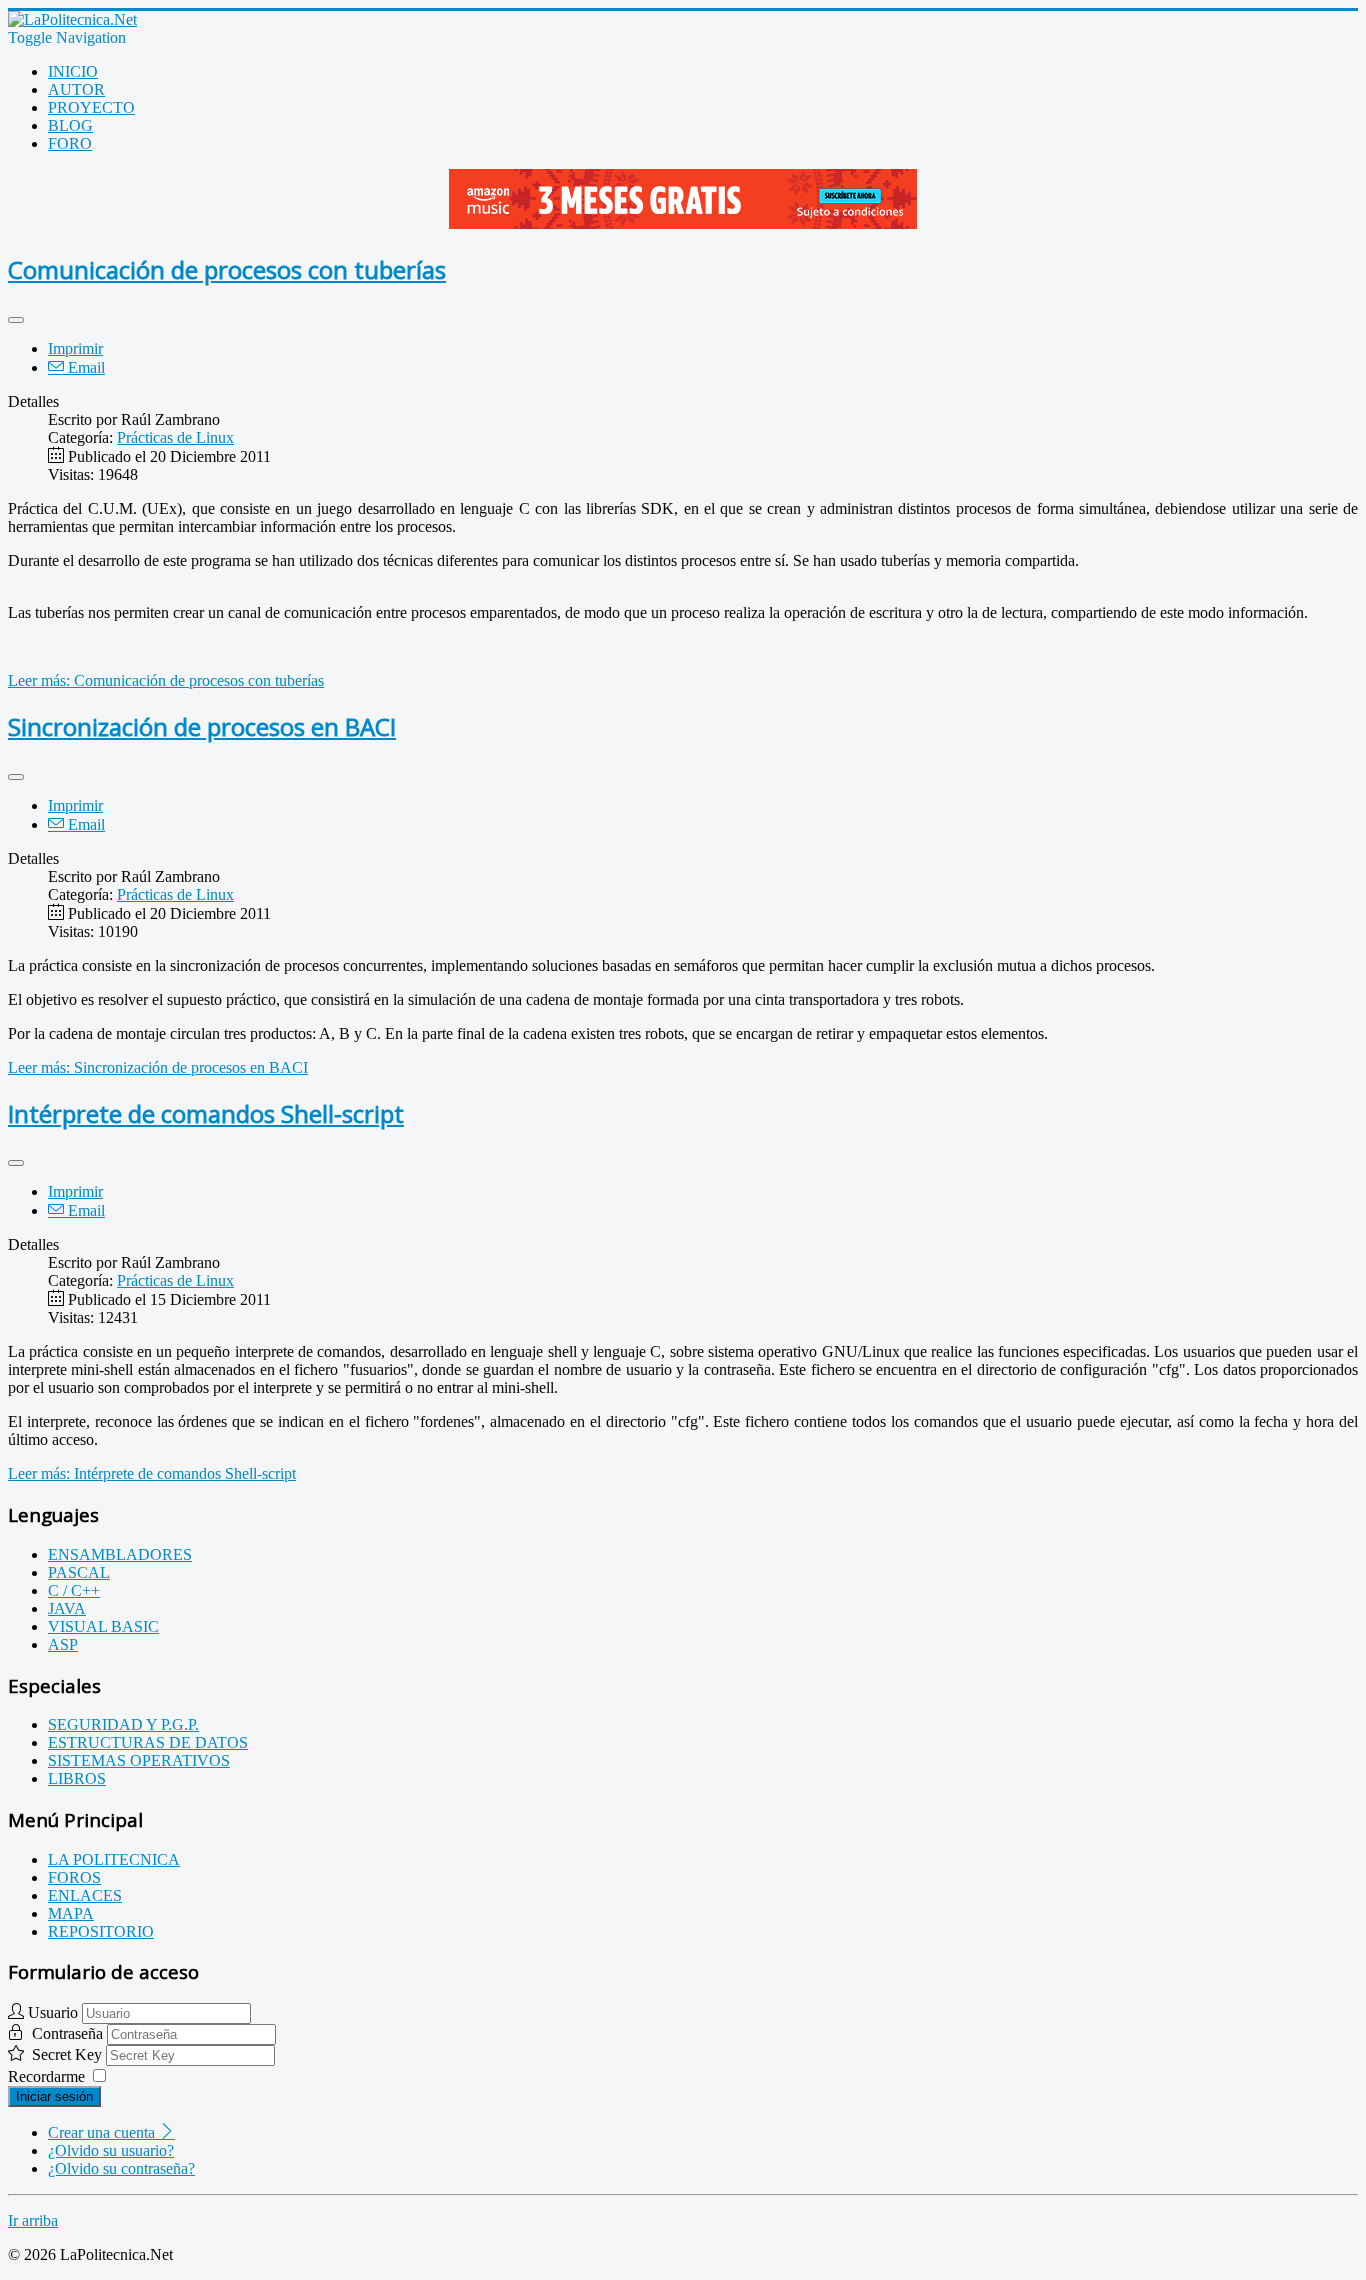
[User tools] (16, 320)
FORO (70, 143)
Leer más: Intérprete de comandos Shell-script (152, 1473)
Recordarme (46, 2076)
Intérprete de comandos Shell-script (206, 1113)
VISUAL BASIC (103, 1626)
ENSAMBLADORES (120, 1554)
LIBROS (77, 1778)
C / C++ (74, 1590)
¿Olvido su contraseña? (121, 2168)
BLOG (70, 125)
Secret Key (69, 2054)
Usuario (53, 2012)
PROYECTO (91, 107)
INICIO (73, 71)
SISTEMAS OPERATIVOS (139, 1760)
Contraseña (69, 2033)
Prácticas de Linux (175, 437)
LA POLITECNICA (114, 1859)
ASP (63, 1644)
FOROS (74, 1877)
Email (84, 367)
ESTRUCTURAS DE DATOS (148, 1742)
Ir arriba (33, 2220)
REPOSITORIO (101, 1931)
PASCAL (79, 1572)
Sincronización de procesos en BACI (202, 726)
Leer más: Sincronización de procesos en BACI (158, 1067)
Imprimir (75, 348)
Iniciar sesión (54, 2096)
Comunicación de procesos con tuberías (227, 269)
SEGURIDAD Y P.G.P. (123, 1724)
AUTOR (76, 89)
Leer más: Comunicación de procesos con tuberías (166, 680)
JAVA (67, 1608)
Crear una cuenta (103, 2132)
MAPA (71, 1913)
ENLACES (85, 1895)
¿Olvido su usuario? (111, 2150)
